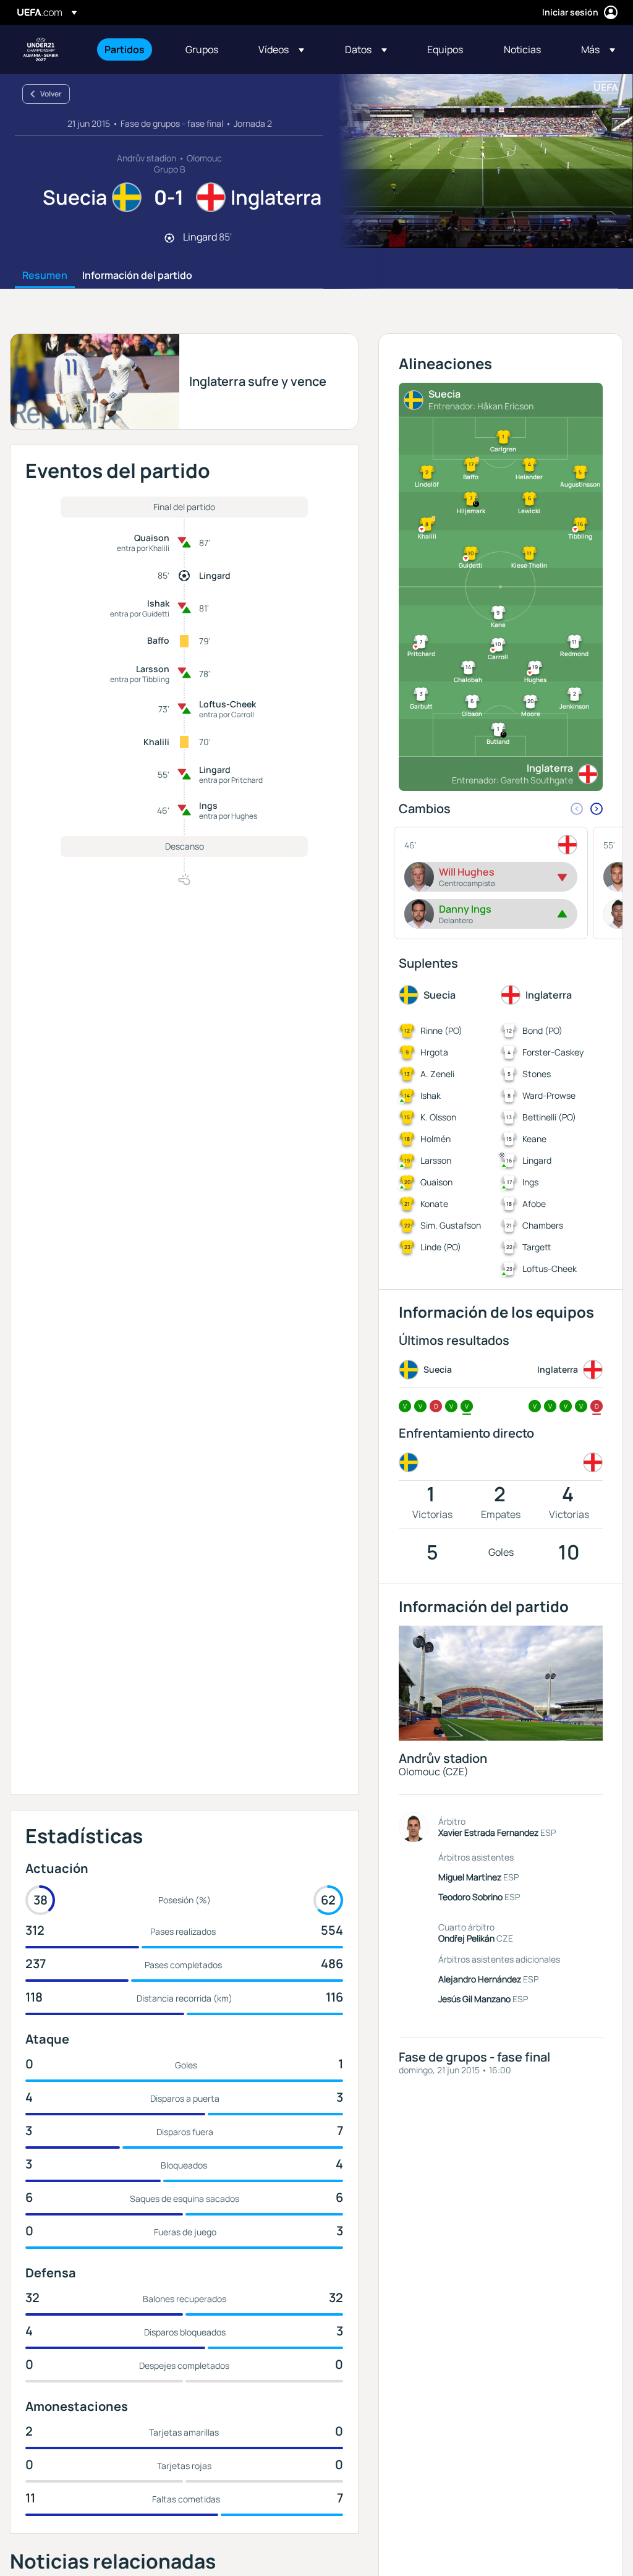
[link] (125, 49)
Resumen (45, 276)
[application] (478, 161)
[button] (281, 49)
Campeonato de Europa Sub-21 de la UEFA (41, 49)
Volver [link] (51, 94)
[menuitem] (130, 49)
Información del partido (137, 276)
